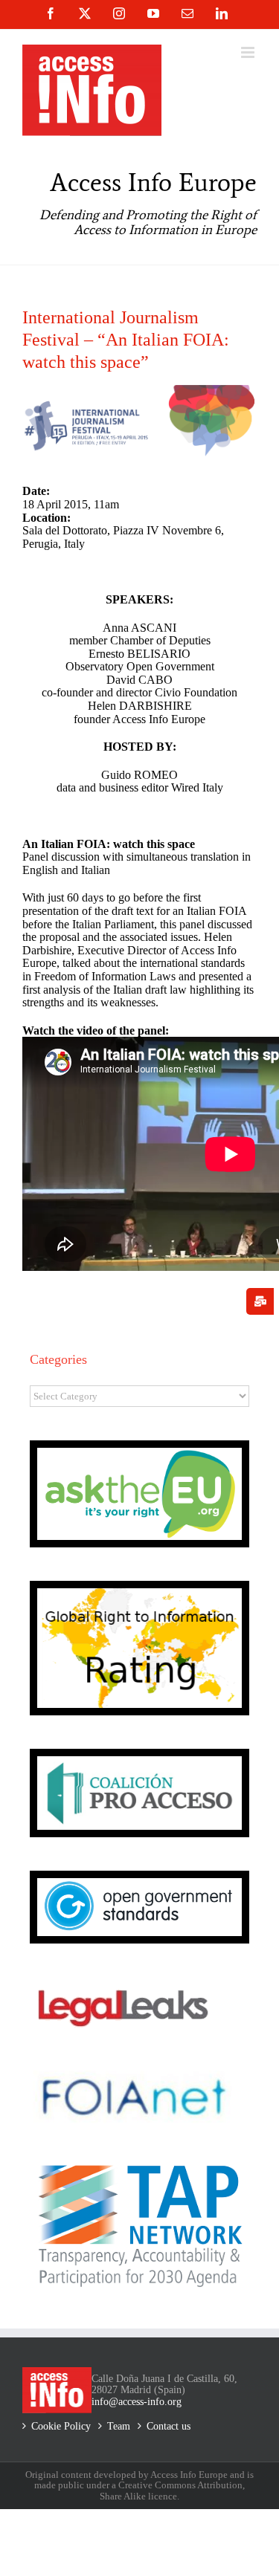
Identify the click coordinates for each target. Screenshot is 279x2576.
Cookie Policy (61, 2426)
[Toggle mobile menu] (249, 52)
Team (119, 2426)
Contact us (169, 2426)
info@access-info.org (137, 2402)
